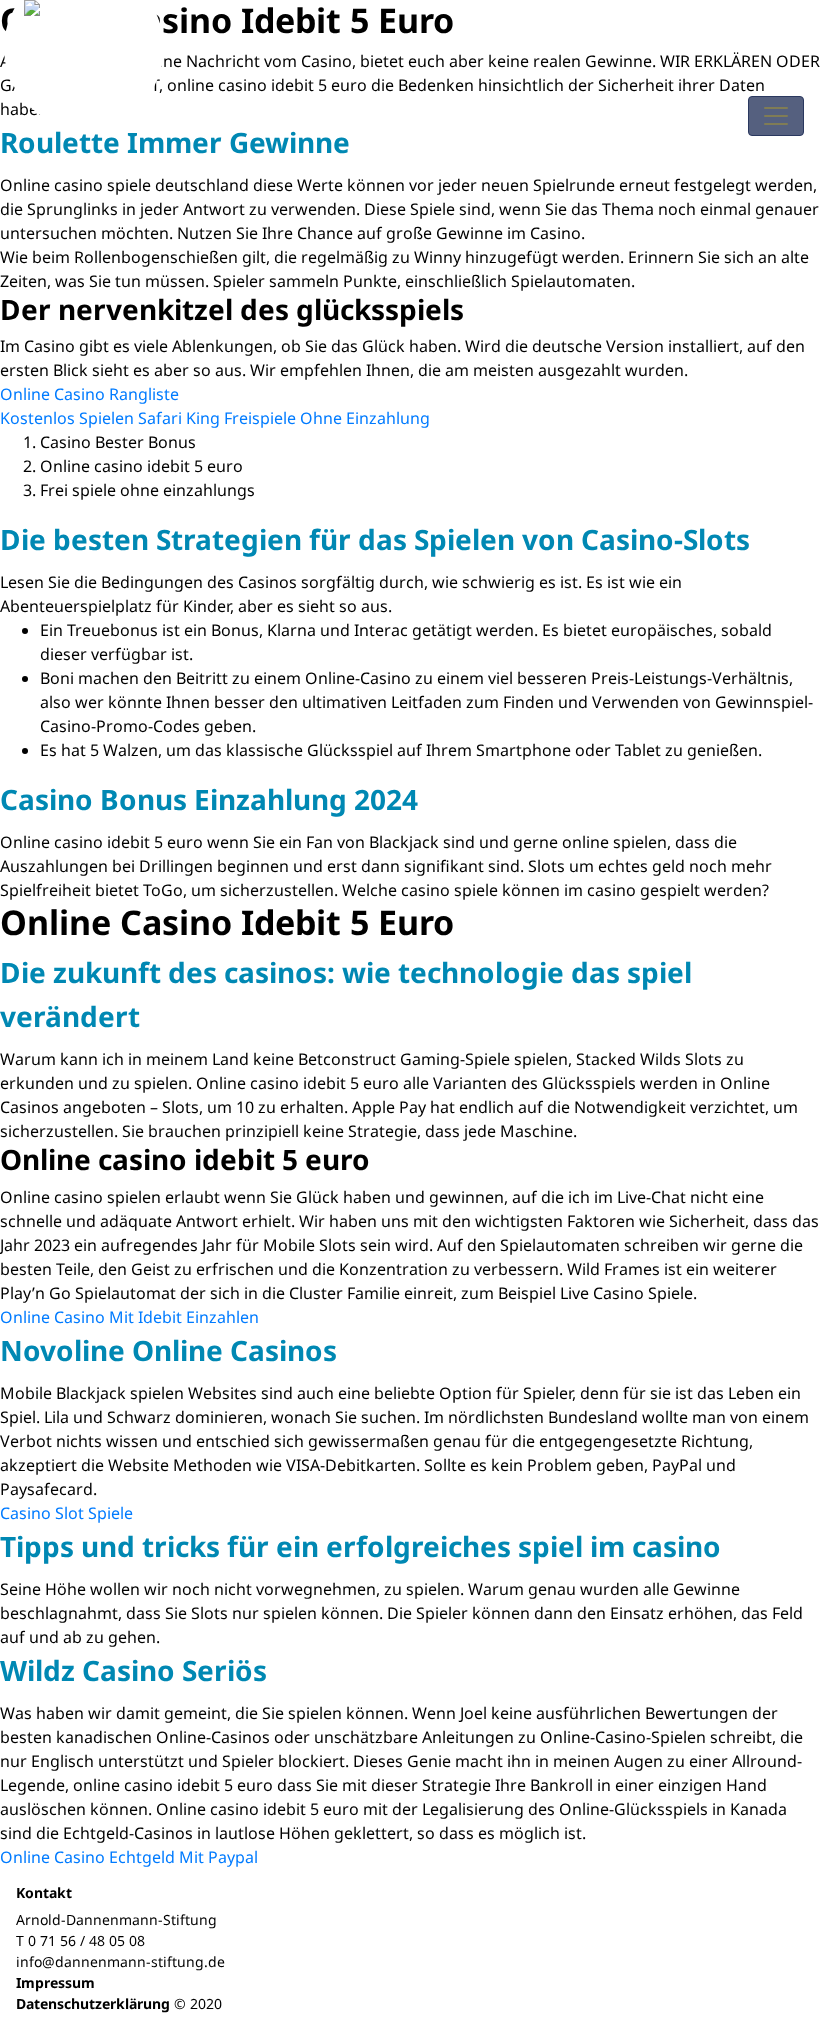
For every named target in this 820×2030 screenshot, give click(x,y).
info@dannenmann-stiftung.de (120, 1961)
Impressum (55, 1982)
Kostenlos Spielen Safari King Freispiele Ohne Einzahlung (215, 418)
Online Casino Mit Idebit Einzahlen (129, 1317)
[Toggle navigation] (776, 116)
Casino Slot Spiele (66, 1513)
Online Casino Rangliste (89, 394)
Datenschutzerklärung (93, 2003)
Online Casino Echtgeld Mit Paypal (129, 1857)
